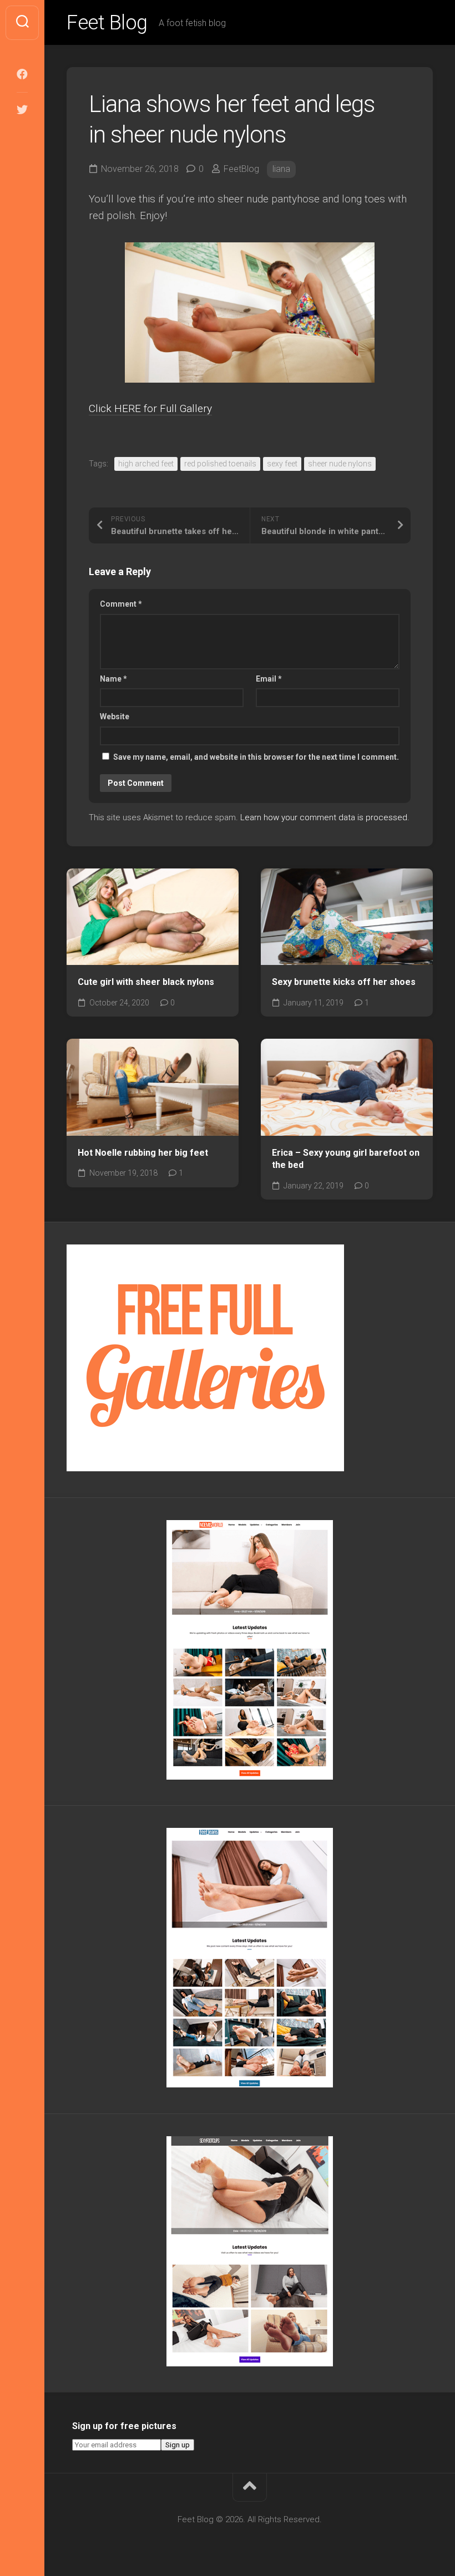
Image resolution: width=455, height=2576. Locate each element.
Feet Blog (107, 23)
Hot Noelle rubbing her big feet (143, 1153)
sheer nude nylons (340, 464)
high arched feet (146, 464)
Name (113, 679)
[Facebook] (22, 74)
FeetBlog (241, 169)
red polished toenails (220, 464)
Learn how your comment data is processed (324, 817)
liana (281, 169)
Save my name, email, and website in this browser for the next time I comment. (256, 757)
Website (115, 717)
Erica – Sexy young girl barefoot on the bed (346, 1159)
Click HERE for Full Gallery (150, 408)
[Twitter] (22, 110)
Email (269, 679)
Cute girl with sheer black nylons (146, 982)
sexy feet (282, 464)
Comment (121, 604)
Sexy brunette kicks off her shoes (344, 982)
